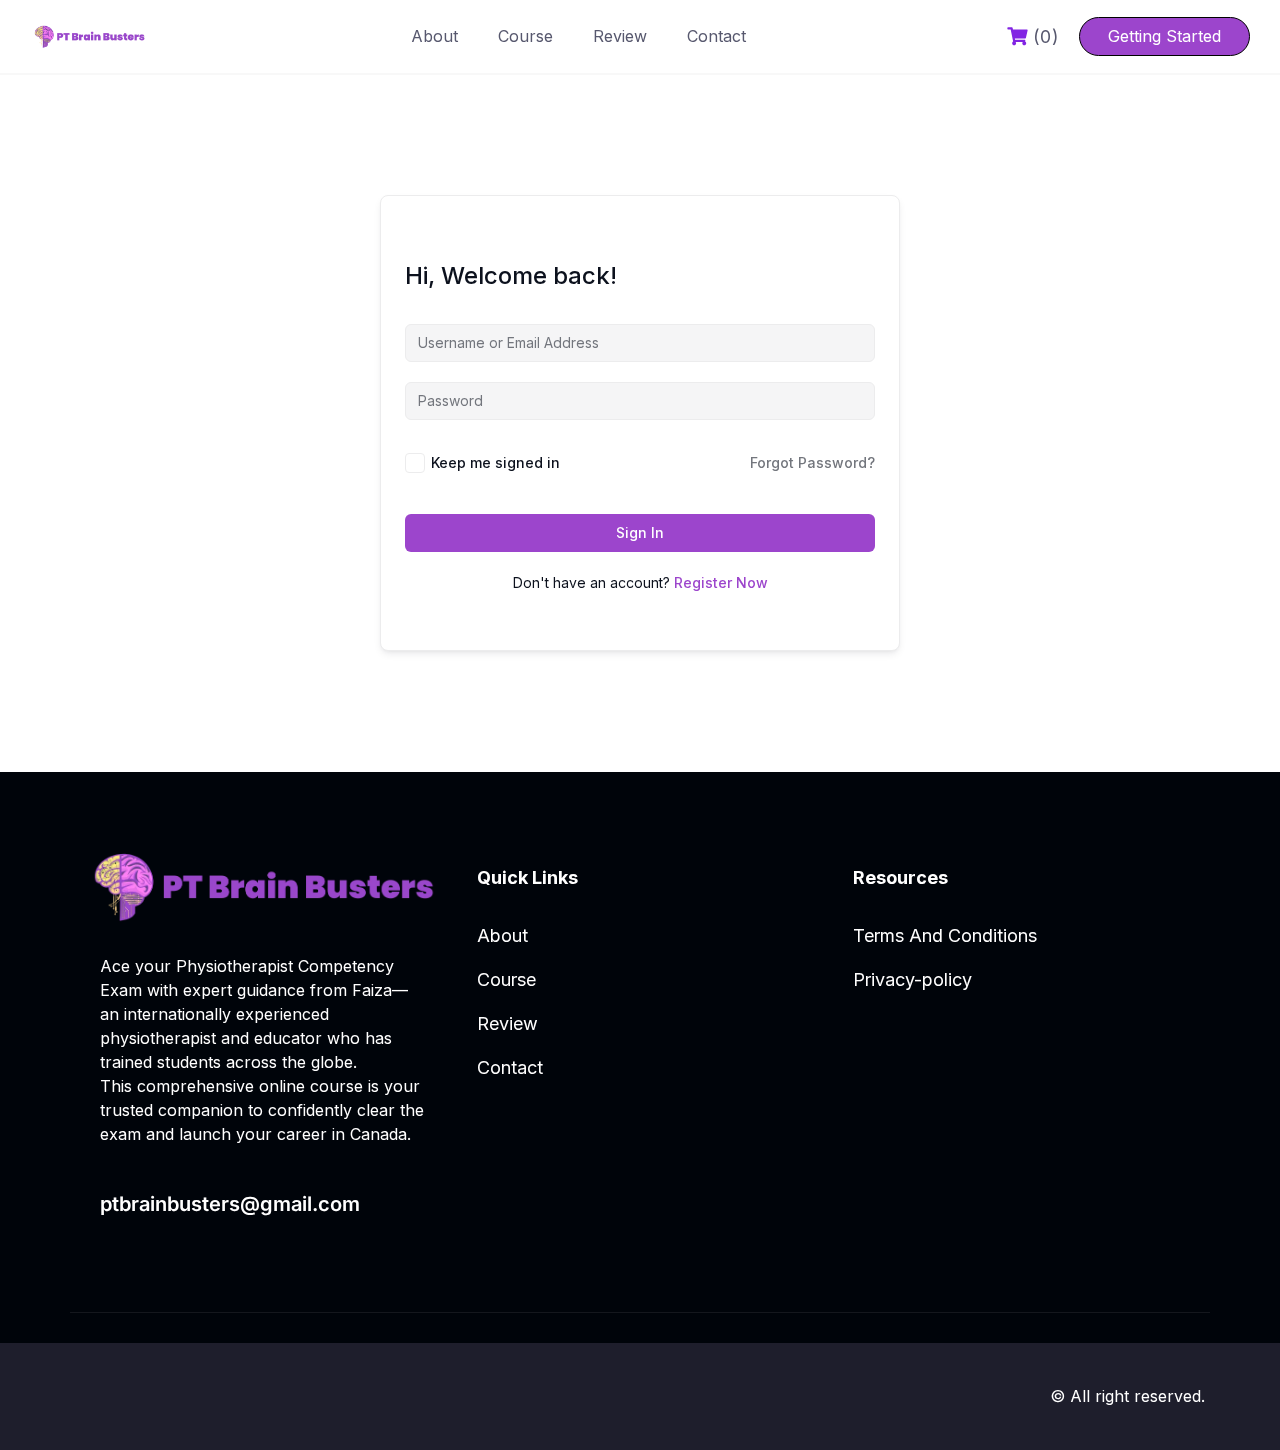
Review (620, 36)
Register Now (721, 582)
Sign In (640, 532)
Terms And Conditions (945, 935)
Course (525, 36)
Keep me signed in (495, 462)
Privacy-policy (912, 979)
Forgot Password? (812, 462)
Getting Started (1164, 36)
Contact (716, 36)
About (434, 36)
